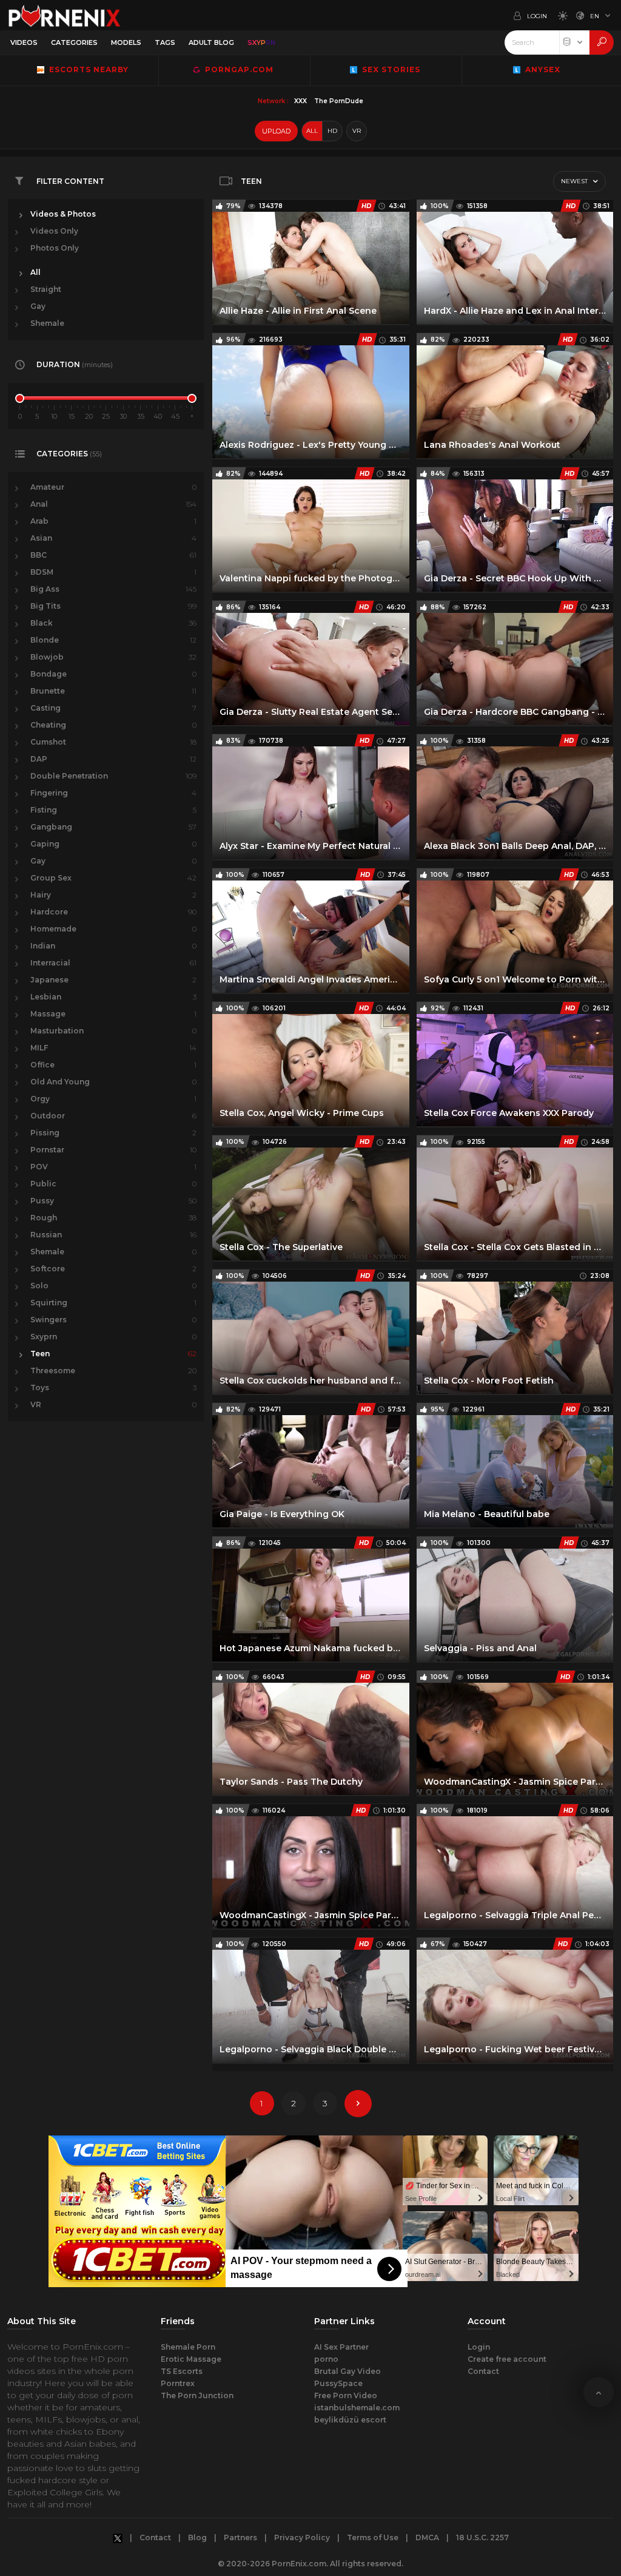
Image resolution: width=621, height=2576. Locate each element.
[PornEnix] (64, 15)
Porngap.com (238, 69)
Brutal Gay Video (347, 2371)
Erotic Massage (191, 2359)
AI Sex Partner (341, 2347)
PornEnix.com (299, 2564)
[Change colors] (560, 15)
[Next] (358, 2104)
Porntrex (178, 2383)
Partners (240, 2537)
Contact (483, 2371)
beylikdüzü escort (350, 2420)
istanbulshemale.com (357, 2408)
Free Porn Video (346, 2395)
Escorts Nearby (86, 69)
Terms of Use (373, 2537)
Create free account (507, 2359)
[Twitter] (118, 2538)
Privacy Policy (302, 2537)
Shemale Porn (188, 2347)
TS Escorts (182, 2371)
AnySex (542, 69)
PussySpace (338, 2383)
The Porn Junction (197, 2395)
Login (479, 2347)
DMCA (427, 2537)
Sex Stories (390, 69)
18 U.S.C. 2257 (482, 2537)
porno (326, 2359)
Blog (197, 2537)
